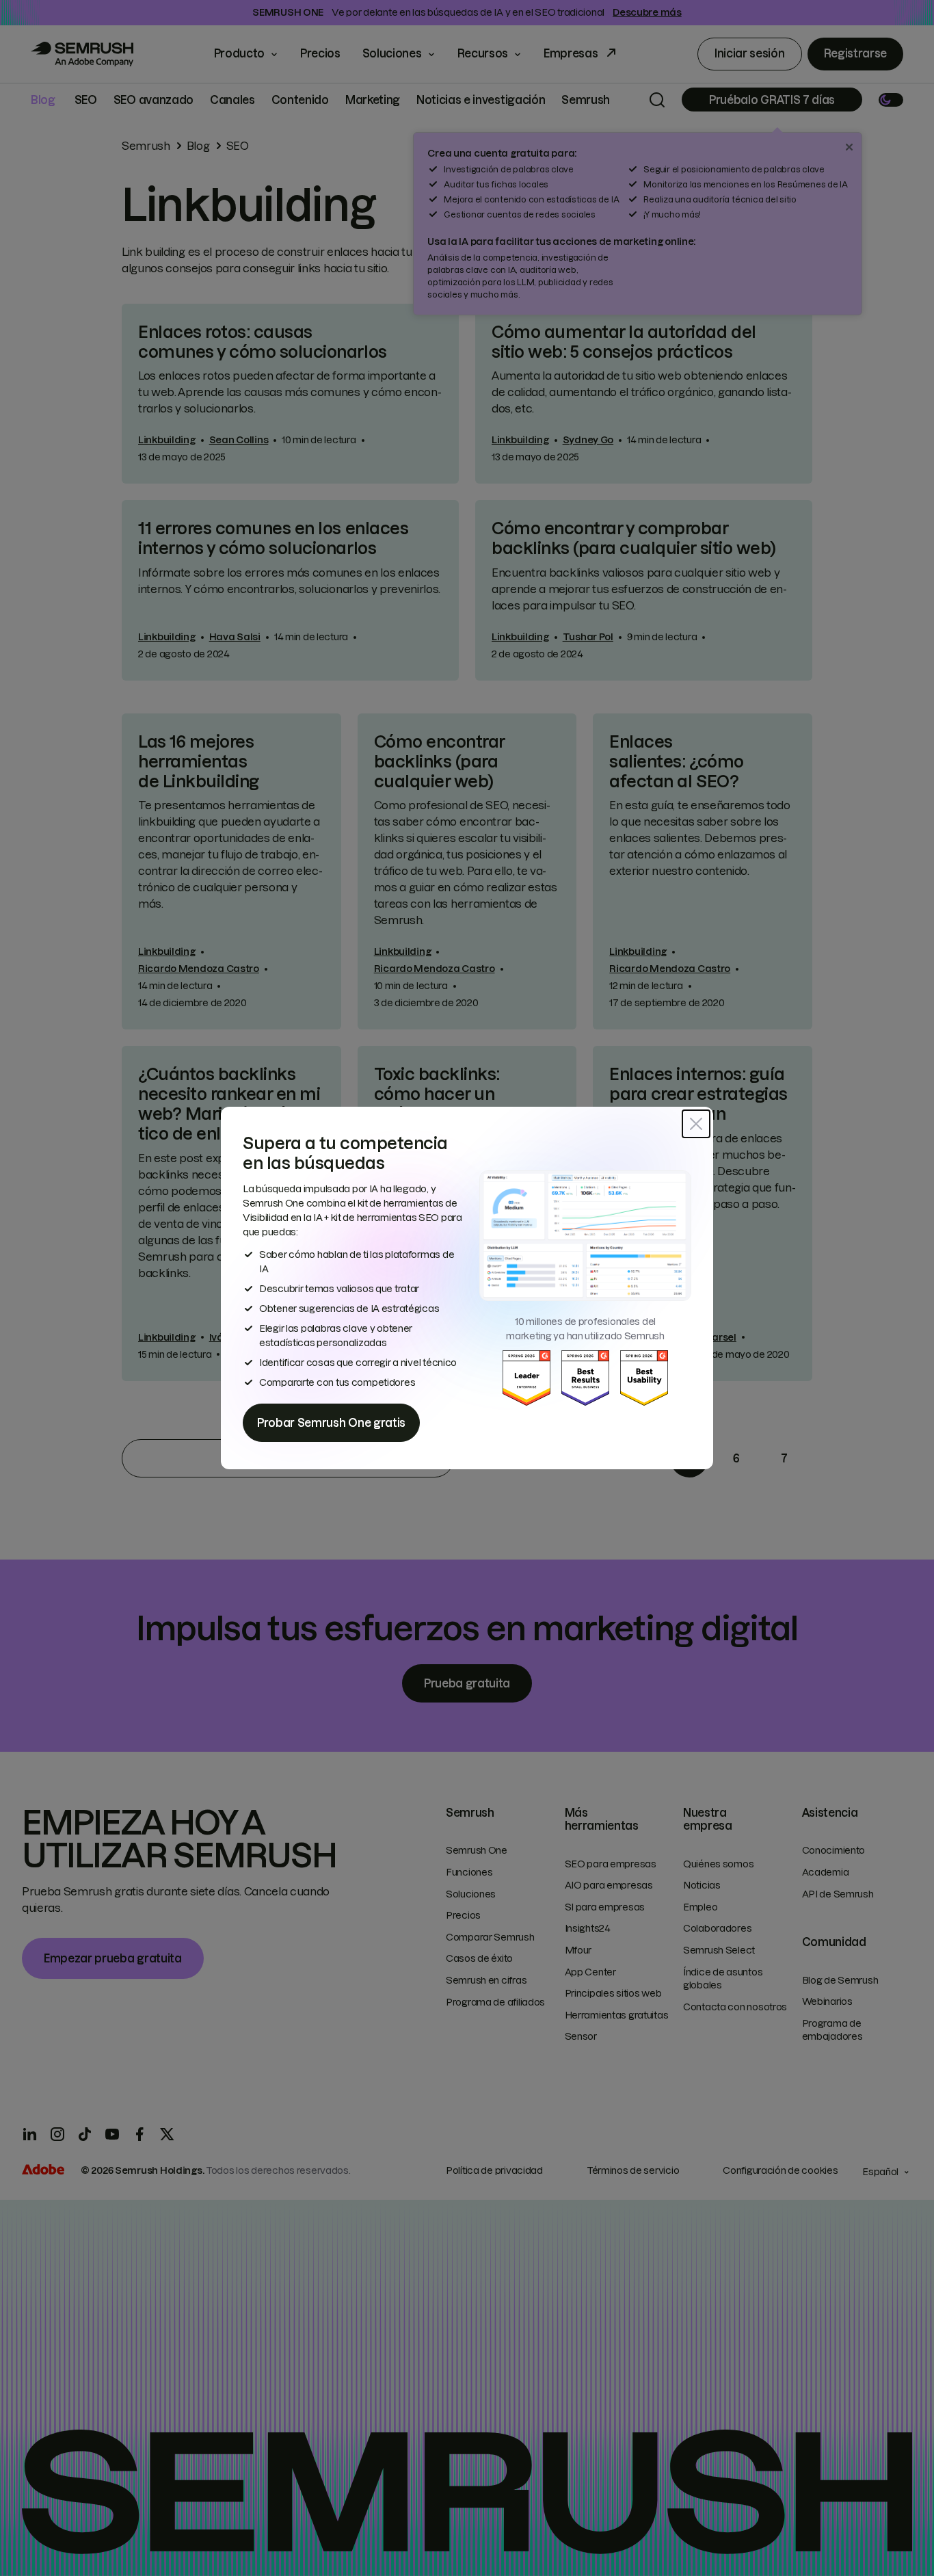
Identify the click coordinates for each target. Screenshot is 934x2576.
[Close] (696, 1124)
